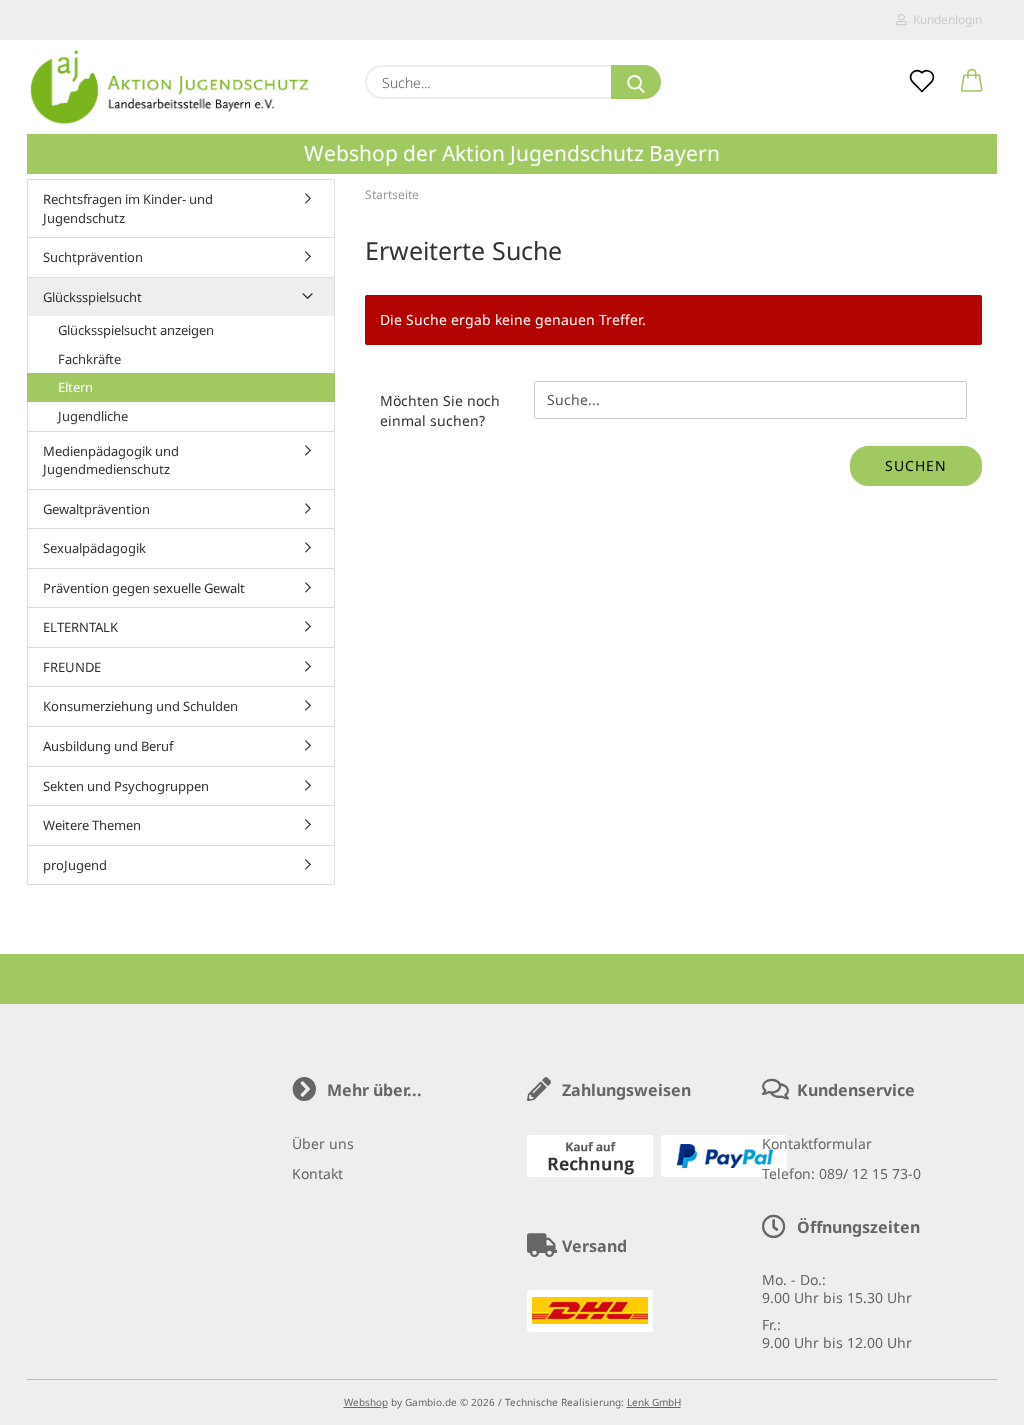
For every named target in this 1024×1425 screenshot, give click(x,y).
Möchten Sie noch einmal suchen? (440, 410)
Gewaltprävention (96, 509)
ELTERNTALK (80, 627)
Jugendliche (93, 416)
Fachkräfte (89, 359)
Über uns (323, 1143)
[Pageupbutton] (969, 1395)
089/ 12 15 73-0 (870, 1173)
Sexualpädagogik (94, 548)
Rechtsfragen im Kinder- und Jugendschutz (128, 208)
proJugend (75, 865)
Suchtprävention (93, 257)
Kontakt (317, 1173)
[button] (972, 82)
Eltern (75, 387)
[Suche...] (636, 82)
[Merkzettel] (922, 82)
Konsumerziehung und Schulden (140, 706)
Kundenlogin (944, 19)
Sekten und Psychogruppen (126, 786)
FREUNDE (72, 667)
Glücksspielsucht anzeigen (136, 330)
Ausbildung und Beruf (108, 746)
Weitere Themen (92, 825)
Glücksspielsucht (92, 297)
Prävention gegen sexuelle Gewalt (144, 588)
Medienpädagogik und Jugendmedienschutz (111, 460)
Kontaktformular (817, 1143)
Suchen (916, 465)
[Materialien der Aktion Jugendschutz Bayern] (170, 87)
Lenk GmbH (654, 1402)
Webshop (366, 1402)
